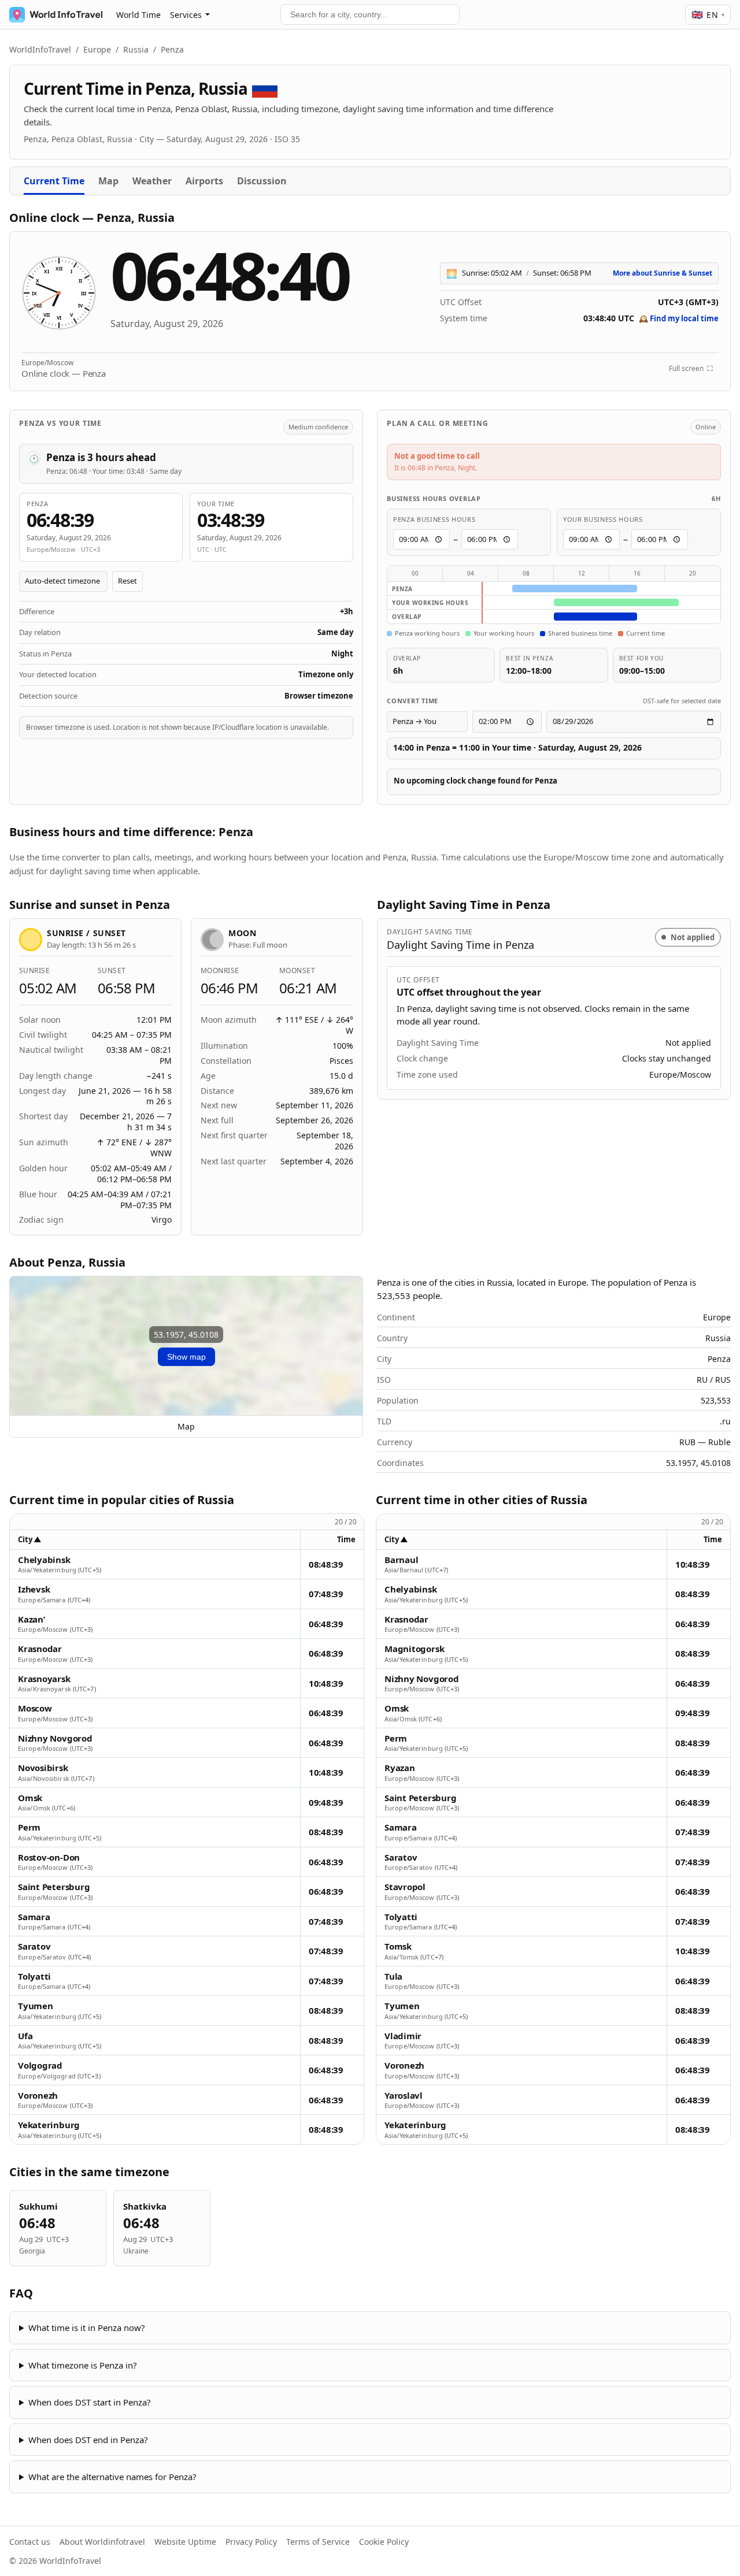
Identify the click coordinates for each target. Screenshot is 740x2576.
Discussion (262, 181)
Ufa (25, 2036)
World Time (138, 15)
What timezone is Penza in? (83, 2365)
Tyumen (36, 2006)
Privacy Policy (251, 2542)
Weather (152, 181)
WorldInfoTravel (40, 49)
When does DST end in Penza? (88, 2440)
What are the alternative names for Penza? (112, 2477)
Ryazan (400, 1768)
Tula (393, 1976)
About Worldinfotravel (102, 2542)
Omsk (30, 1798)
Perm (29, 1827)
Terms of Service (318, 2542)
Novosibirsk (43, 1768)
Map (108, 181)
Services (186, 15)
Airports (204, 181)
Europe (97, 49)
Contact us (30, 2542)
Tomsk (398, 1946)
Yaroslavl (404, 2096)
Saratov (34, 1946)
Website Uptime (185, 2542)
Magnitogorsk (414, 1649)
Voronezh (38, 2096)
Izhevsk (34, 1589)
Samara (34, 1917)
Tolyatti (34, 1976)
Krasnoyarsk (44, 1679)
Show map (186, 1357)
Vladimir (403, 2036)
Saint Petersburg (54, 1887)
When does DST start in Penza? (90, 2402)
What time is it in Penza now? (87, 2328)
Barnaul (401, 1560)
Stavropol (405, 1887)
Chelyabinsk (44, 1560)
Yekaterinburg (49, 2125)
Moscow (35, 1708)
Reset (127, 581)
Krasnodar (40, 1649)
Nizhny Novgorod (55, 1738)
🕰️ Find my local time (679, 318)
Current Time (54, 181)
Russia (136, 49)
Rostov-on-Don (49, 1857)
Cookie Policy (384, 2542)
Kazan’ (32, 1619)
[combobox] (370, 14)
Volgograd (40, 2065)
